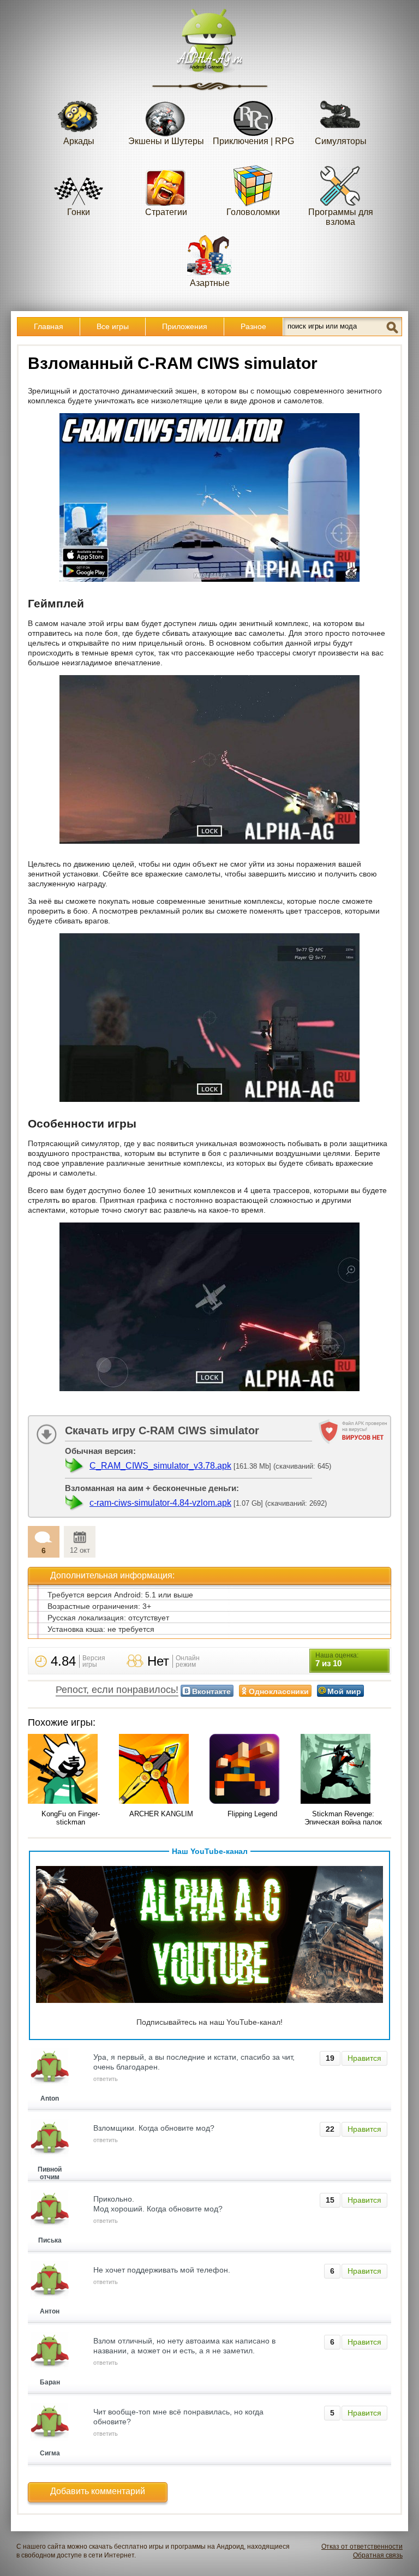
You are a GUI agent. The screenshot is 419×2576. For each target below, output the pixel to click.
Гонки (79, 212)
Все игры (113, 326)
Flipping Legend (252, 1814)
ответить (106, 2079)
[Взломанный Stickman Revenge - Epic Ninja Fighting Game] (343, 1770)
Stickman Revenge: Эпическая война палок (343, 1818)
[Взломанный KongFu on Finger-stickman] (71, 1770)
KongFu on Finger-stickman (71, 1818)
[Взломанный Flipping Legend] (252, 1770)
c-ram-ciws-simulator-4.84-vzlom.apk (160, 1503)
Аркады (79, 141)
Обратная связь (378, 2555)
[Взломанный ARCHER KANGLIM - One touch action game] (162, 1770)
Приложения (185, 326)
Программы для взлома (341, 217)
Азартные (210, 283)
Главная (49, 326)
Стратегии (166, 212)
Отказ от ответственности (362, 2547)
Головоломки (253, 212)
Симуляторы (341, 141)
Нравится (364, 2058)
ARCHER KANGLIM (161, 1814)
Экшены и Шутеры (166, 141)
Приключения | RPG (253, 141)
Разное (253, 326)
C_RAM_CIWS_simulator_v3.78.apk (160, 1466)
